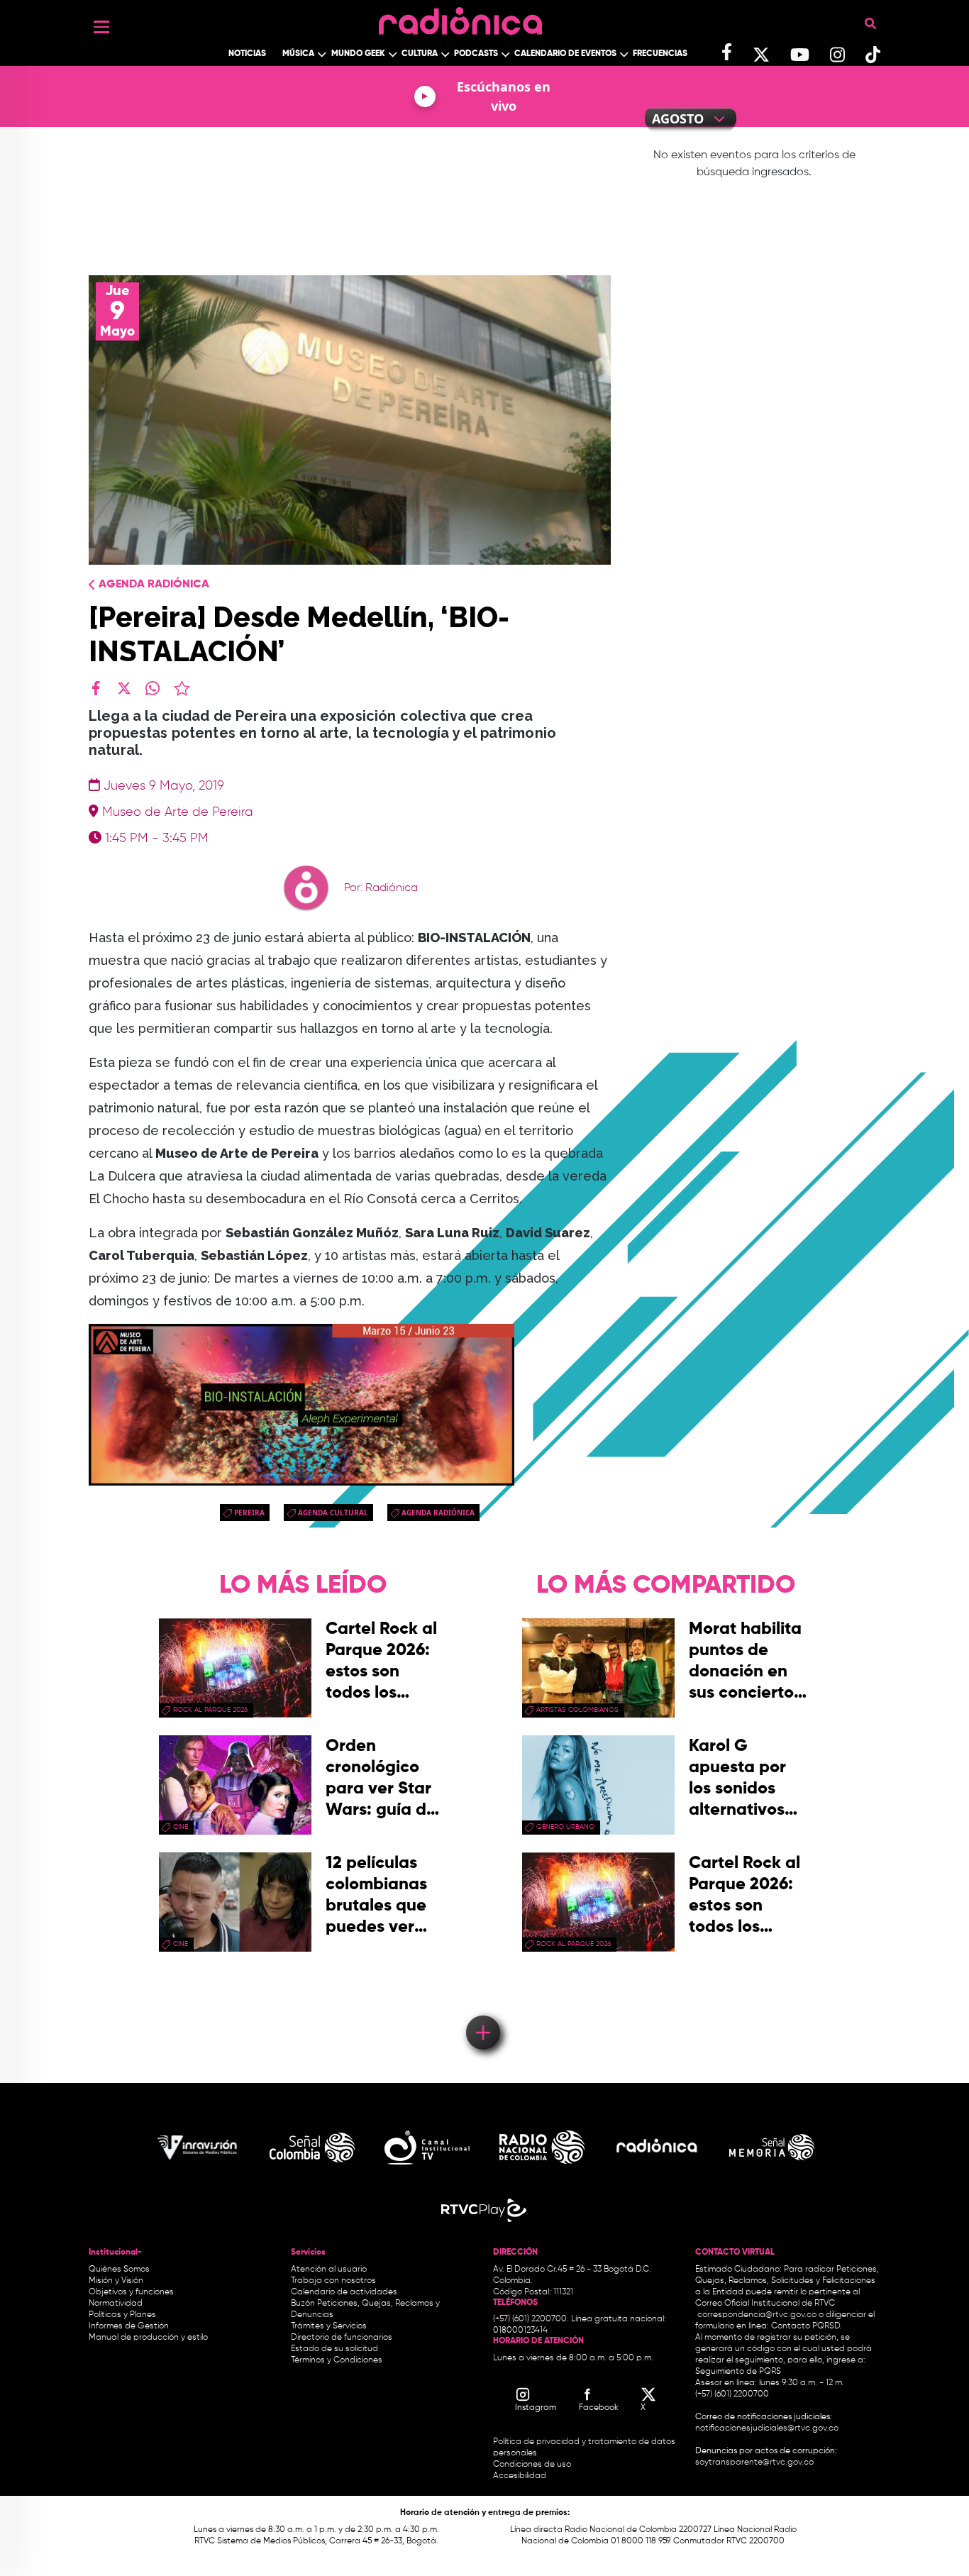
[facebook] (96, 688)
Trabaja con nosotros (333, 2281)
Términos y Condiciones (337, 2360)
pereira (249, 1513)
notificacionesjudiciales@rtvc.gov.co (767, 2428)
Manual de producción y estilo (148, 2338)
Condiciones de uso (532, 2465)
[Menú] (101, 27)
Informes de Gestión (129, 2326)
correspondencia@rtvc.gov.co (757, 2315)
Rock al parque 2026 (210, 1710)
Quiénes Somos (119, 2270)
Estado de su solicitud (334, 2349)
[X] (124, 688)
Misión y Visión (116, 2281)
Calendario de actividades (344, 2292)
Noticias (247, 54)
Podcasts (476, 54)
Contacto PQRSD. (807, 2326)
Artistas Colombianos (577, 1710)
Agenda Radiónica (154, 585)
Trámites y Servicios (329, 2326)
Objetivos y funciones (131, 2292)
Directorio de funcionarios (342, 2338)
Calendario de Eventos (565, 54)
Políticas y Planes (122, 2315)
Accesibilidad (521, 2476)
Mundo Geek (358, 54)
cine (181, 1827)
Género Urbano (565, 1827)
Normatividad (116, 2304)
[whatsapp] (153, 688)
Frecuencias (660, 54)
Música (298, 54)
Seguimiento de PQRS (738, 2372)
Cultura (420, 54)
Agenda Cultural (333, 1513)
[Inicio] (460, 17)
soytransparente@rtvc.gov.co (754, 2462)
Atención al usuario (329, 2270)
